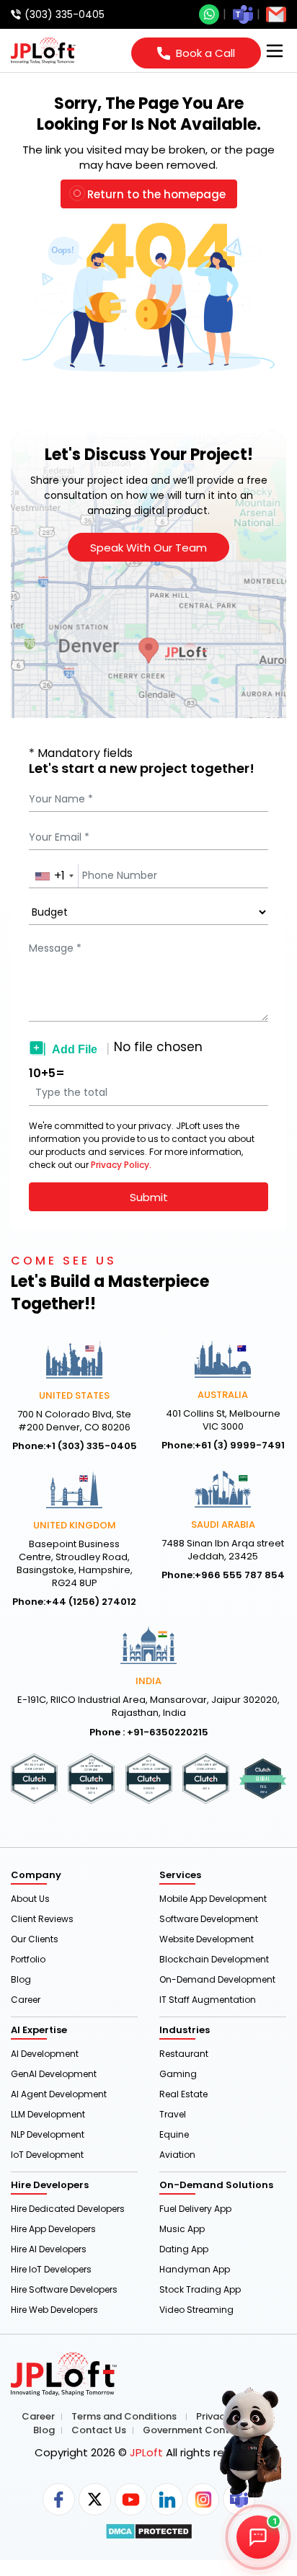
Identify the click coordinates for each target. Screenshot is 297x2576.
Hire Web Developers (54, 2310)
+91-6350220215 (168, 1732)
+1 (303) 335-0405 (91, 1446)
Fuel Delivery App (195, 2209)
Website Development (207, 1939)
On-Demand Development (217, 1979)
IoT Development (47, 2155)
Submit (149, 1197)
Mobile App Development (213, 1899)
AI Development (45, 2054)
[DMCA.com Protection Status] (149, 2531)
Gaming (178, 2074)
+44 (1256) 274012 (91, 1602)
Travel (173, 2114)
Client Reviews (42, 1919)
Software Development (209, 1919)
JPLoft (146, 2452)
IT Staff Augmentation (208, 2000)
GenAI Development (54, 2074)
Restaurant (184, 2054)
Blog (21, 1979)
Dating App (184, 2249)
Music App (182, 2229)
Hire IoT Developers (51, 2269)
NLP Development (48, 2134)
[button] (239, 2445)
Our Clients (35, 1939)
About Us (30, 1899)
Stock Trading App (200, 2289)
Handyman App (195, 2269)
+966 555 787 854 (240, 1575)
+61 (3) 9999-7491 (240, 1446)
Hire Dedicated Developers (68, 2209)
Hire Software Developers (64, 2289)
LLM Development (48, 2114)
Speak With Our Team (148, 548)
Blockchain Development (214, 1959)
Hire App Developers (53, 2229)
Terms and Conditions (124, 2417)
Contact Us (99, 2430)
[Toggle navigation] (275, 50)
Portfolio (28, 1959)
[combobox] (54, 876)
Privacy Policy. (121, 1165)
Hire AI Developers (49, 2249)
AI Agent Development (59, 2094)
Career (26, 2000)
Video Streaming (196, 2310)
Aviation (177, 2155)
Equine (174, 2134)
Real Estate (183, 2094)
